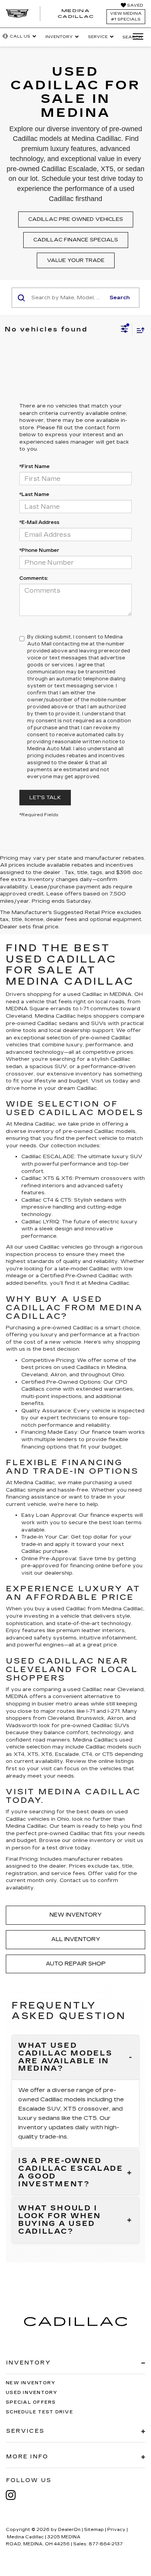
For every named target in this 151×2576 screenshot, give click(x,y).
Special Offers (31, 2402)
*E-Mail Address (39, 522)
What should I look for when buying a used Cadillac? (60, 2220)
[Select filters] (124, 330)
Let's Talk (45, 798)
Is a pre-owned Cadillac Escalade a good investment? (71, 2173)
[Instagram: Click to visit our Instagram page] (15, 2495)
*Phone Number (39, 550)
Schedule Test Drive (39, 2412)
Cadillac (108, 1276)
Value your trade (76, 260)
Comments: (34, 578)
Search (120, 298)
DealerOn (69, 2530)
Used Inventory (32, 2393)
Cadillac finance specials (76, 240)
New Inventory (76, 1915)
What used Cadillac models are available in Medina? (65, 2057)
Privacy (116, 2530)
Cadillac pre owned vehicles (76, 219)
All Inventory (76, 1939)
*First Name (34, 467)
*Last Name (34, 494)
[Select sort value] (139, 330)
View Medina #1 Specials (126, 16)
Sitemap (94, 2530)
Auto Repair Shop (76, 1964)
